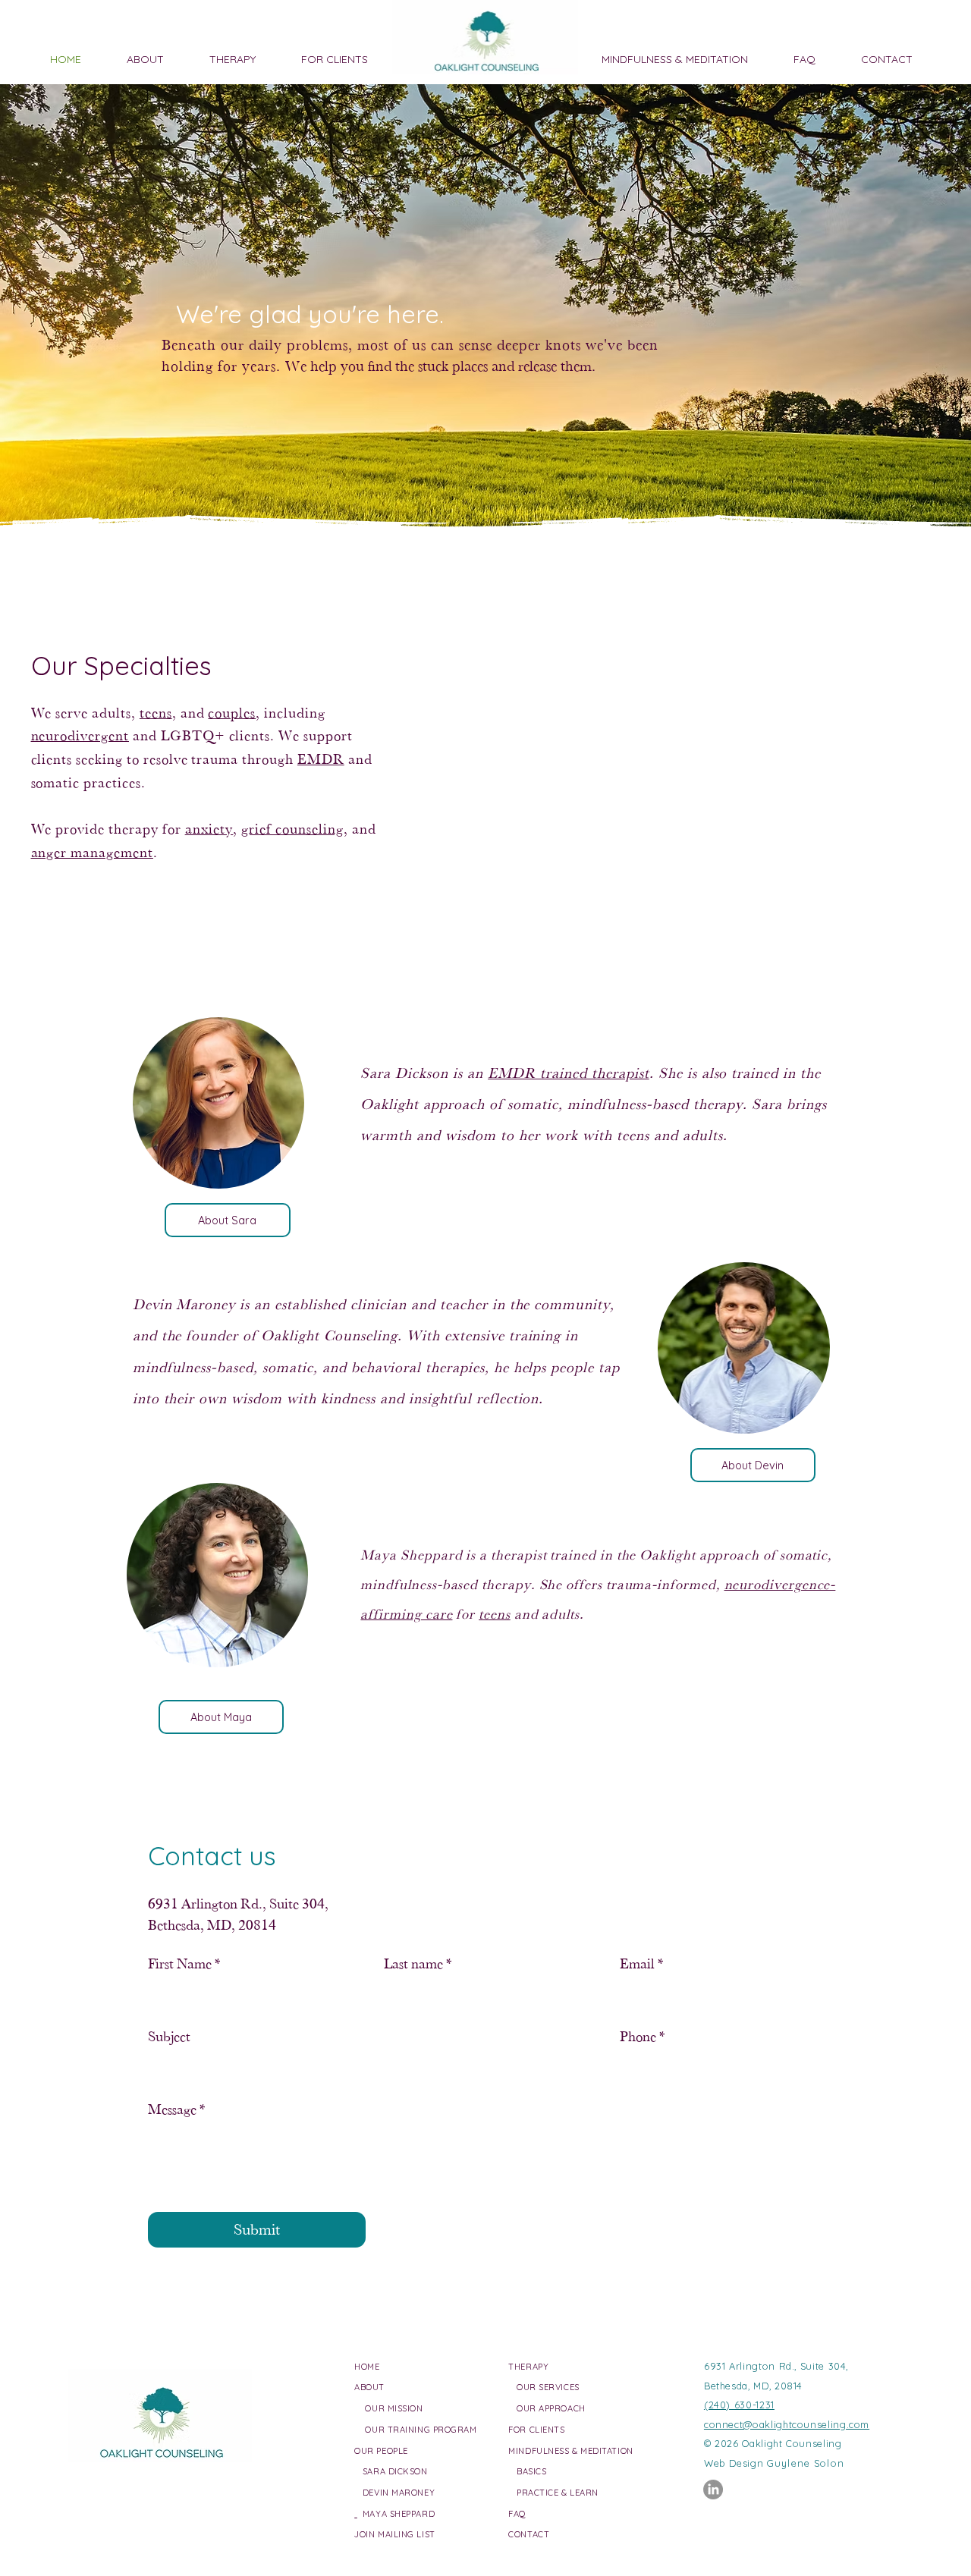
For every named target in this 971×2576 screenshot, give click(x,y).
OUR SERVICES (548, 2387)
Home (367, 2367)
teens (156, 713)
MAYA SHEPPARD (396, 2514)
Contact (529, 2534)
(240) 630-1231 (739, 2405)
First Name (184, 1963)
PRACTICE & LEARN (558, 2493)
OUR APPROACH (551, 2408)
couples (232, 713)
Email (641, 1963)
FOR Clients (536, 2430)
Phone (642, 2036)
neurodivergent (80, 735)
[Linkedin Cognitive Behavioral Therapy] (713, 2490)
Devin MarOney (394, 2493)
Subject (169, 2036)
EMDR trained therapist (569, 1073)
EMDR (321, 759)
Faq (517, 2514)
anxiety (209, 829)
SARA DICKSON (391, 2471)
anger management (92, 852)
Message (176, 2109)
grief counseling (292, 829)
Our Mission (394, 2408)
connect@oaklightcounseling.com (787, 2424)
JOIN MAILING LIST (394, 2534)
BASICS (531, 2471)
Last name (418, 1963)
